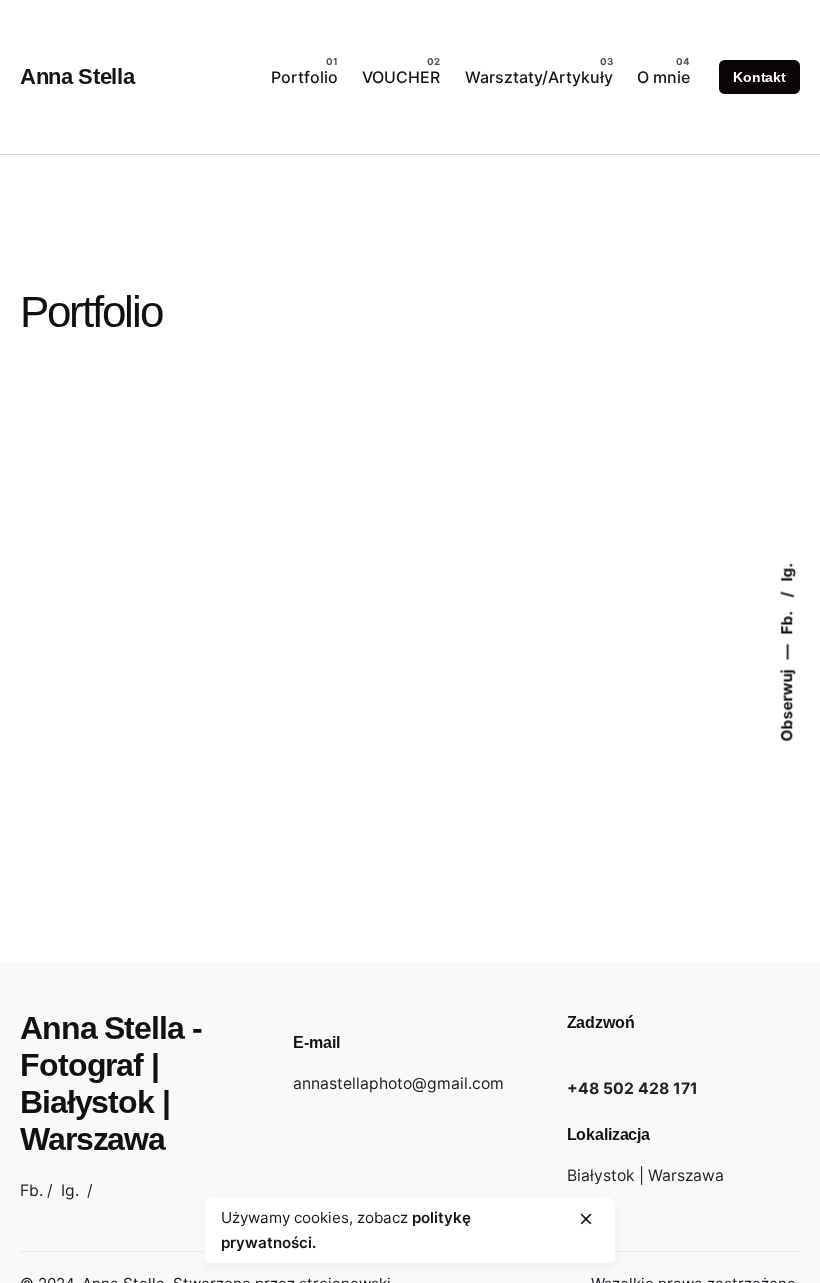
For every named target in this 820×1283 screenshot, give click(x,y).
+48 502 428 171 (632, 1088)
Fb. (787, 620)
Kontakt (759, 77)
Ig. (787, 571)
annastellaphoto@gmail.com (398, 1083)
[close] (586, 1219)
